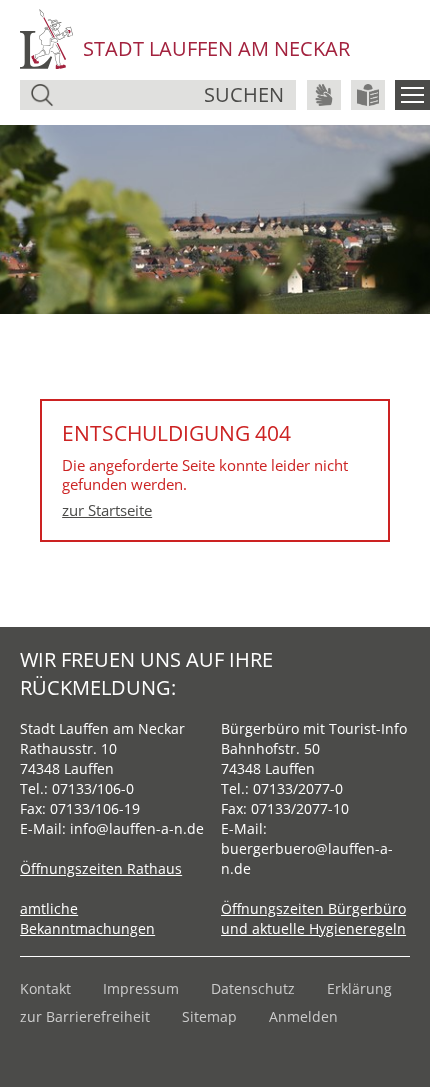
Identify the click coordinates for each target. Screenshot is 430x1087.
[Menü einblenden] (412, 95)
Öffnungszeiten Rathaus (101, 868)
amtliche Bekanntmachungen (87, 918)
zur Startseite (107, 510)
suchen (244, 94)
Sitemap (209, 1016)
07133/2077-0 (298, 788)
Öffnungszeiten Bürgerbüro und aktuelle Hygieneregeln (313, 918)
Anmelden (303, 1016)
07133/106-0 (93, 788)
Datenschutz (253, 988)
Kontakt (45, 988)
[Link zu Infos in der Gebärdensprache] (324, 95)
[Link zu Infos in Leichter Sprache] (368, 95)
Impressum (141, 988)
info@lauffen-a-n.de (137, 828)
